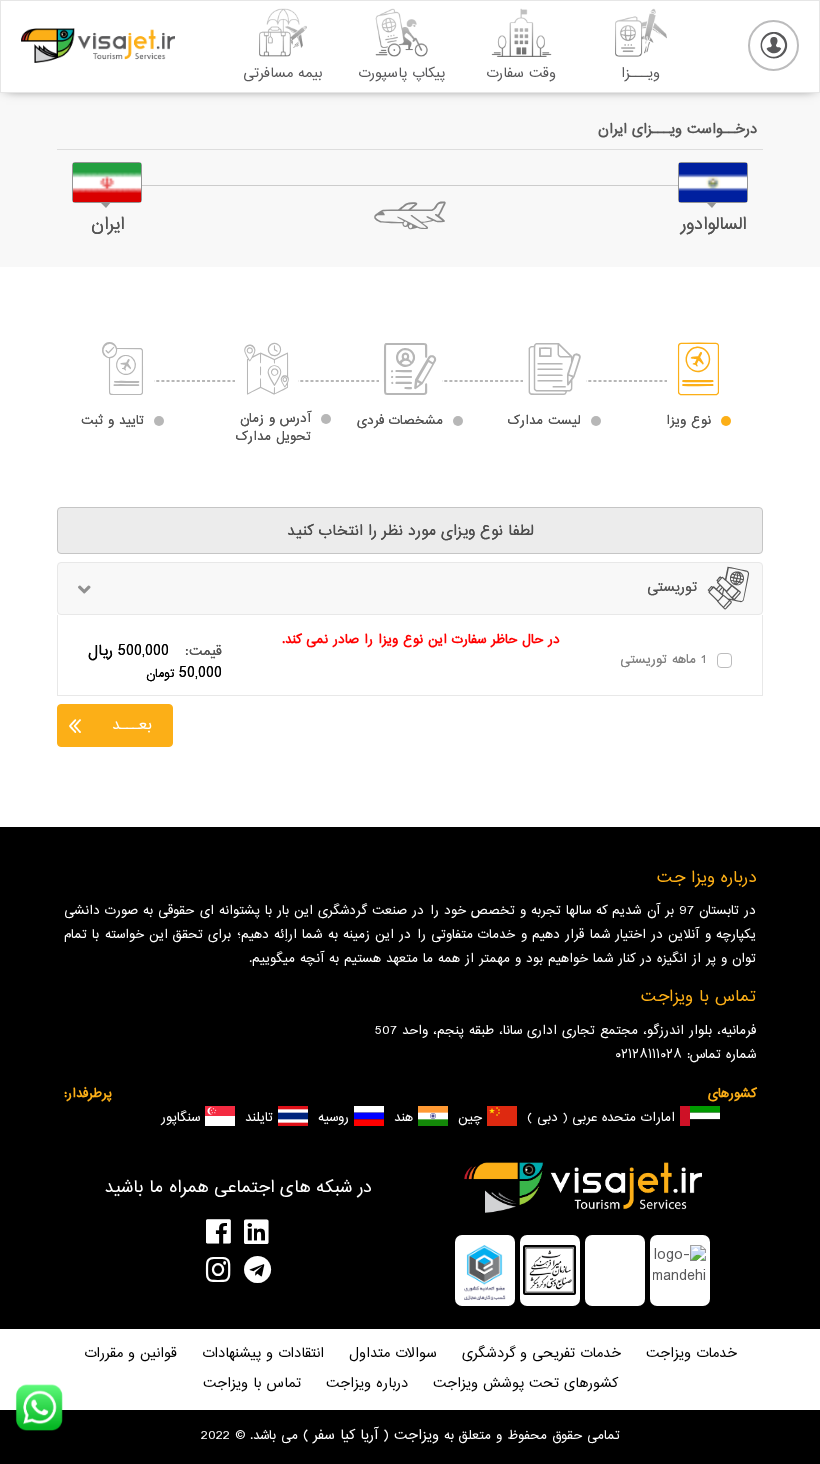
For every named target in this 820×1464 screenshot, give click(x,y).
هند (406, 1118)
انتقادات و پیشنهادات (263, 1355)
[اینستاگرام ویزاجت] (155, 1270)
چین (472, 1118)
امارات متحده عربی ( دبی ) (603, 1118)
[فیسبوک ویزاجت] (155, 1232)
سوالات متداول (393, 1355)
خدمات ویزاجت (691, 1355)
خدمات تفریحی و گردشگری (541, 1355)
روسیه (336, 1118)
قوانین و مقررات (130, 1355)
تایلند (261, 1118)
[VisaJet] (98, 45)
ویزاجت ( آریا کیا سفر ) (368, 1436)
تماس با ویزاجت (252, 1385)
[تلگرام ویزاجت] (321, 1270)
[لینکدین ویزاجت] (321, 1232)
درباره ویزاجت (367, 1385)
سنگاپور (183, 1118)
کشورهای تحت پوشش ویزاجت (525, 1385)
